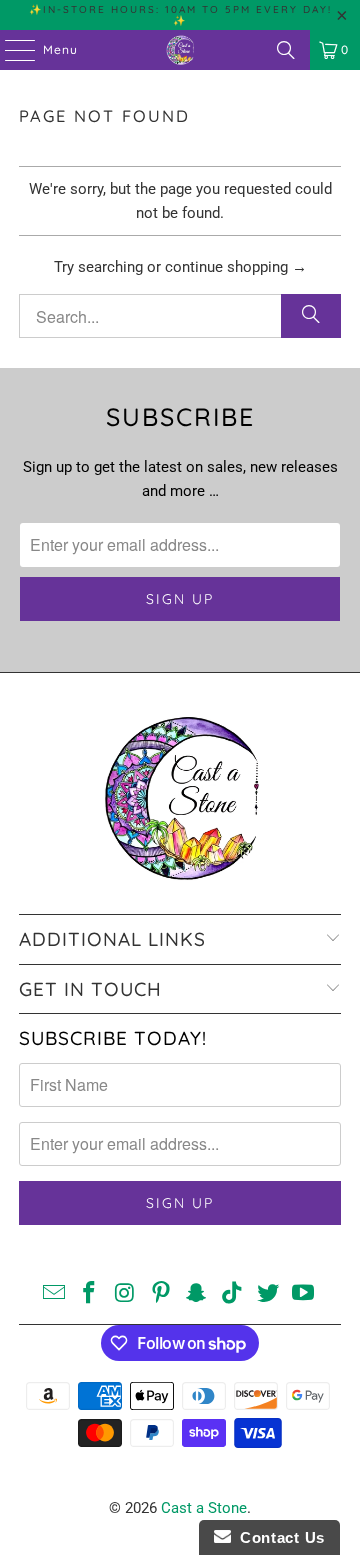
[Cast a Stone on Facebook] (90, 1294)
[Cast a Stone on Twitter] (268, 1294)
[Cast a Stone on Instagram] (126, 1294)
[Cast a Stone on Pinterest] (161, 1294)
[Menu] (10, 50)
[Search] (286, 50)
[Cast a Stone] (180, 50)
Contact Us (278, 1537)
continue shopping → (236, 267)
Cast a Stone (204, 1508)
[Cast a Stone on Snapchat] (197, 1294)
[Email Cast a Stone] (54, 1294)
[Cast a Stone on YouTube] (304, 1294)
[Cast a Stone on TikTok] (233, 1294)
